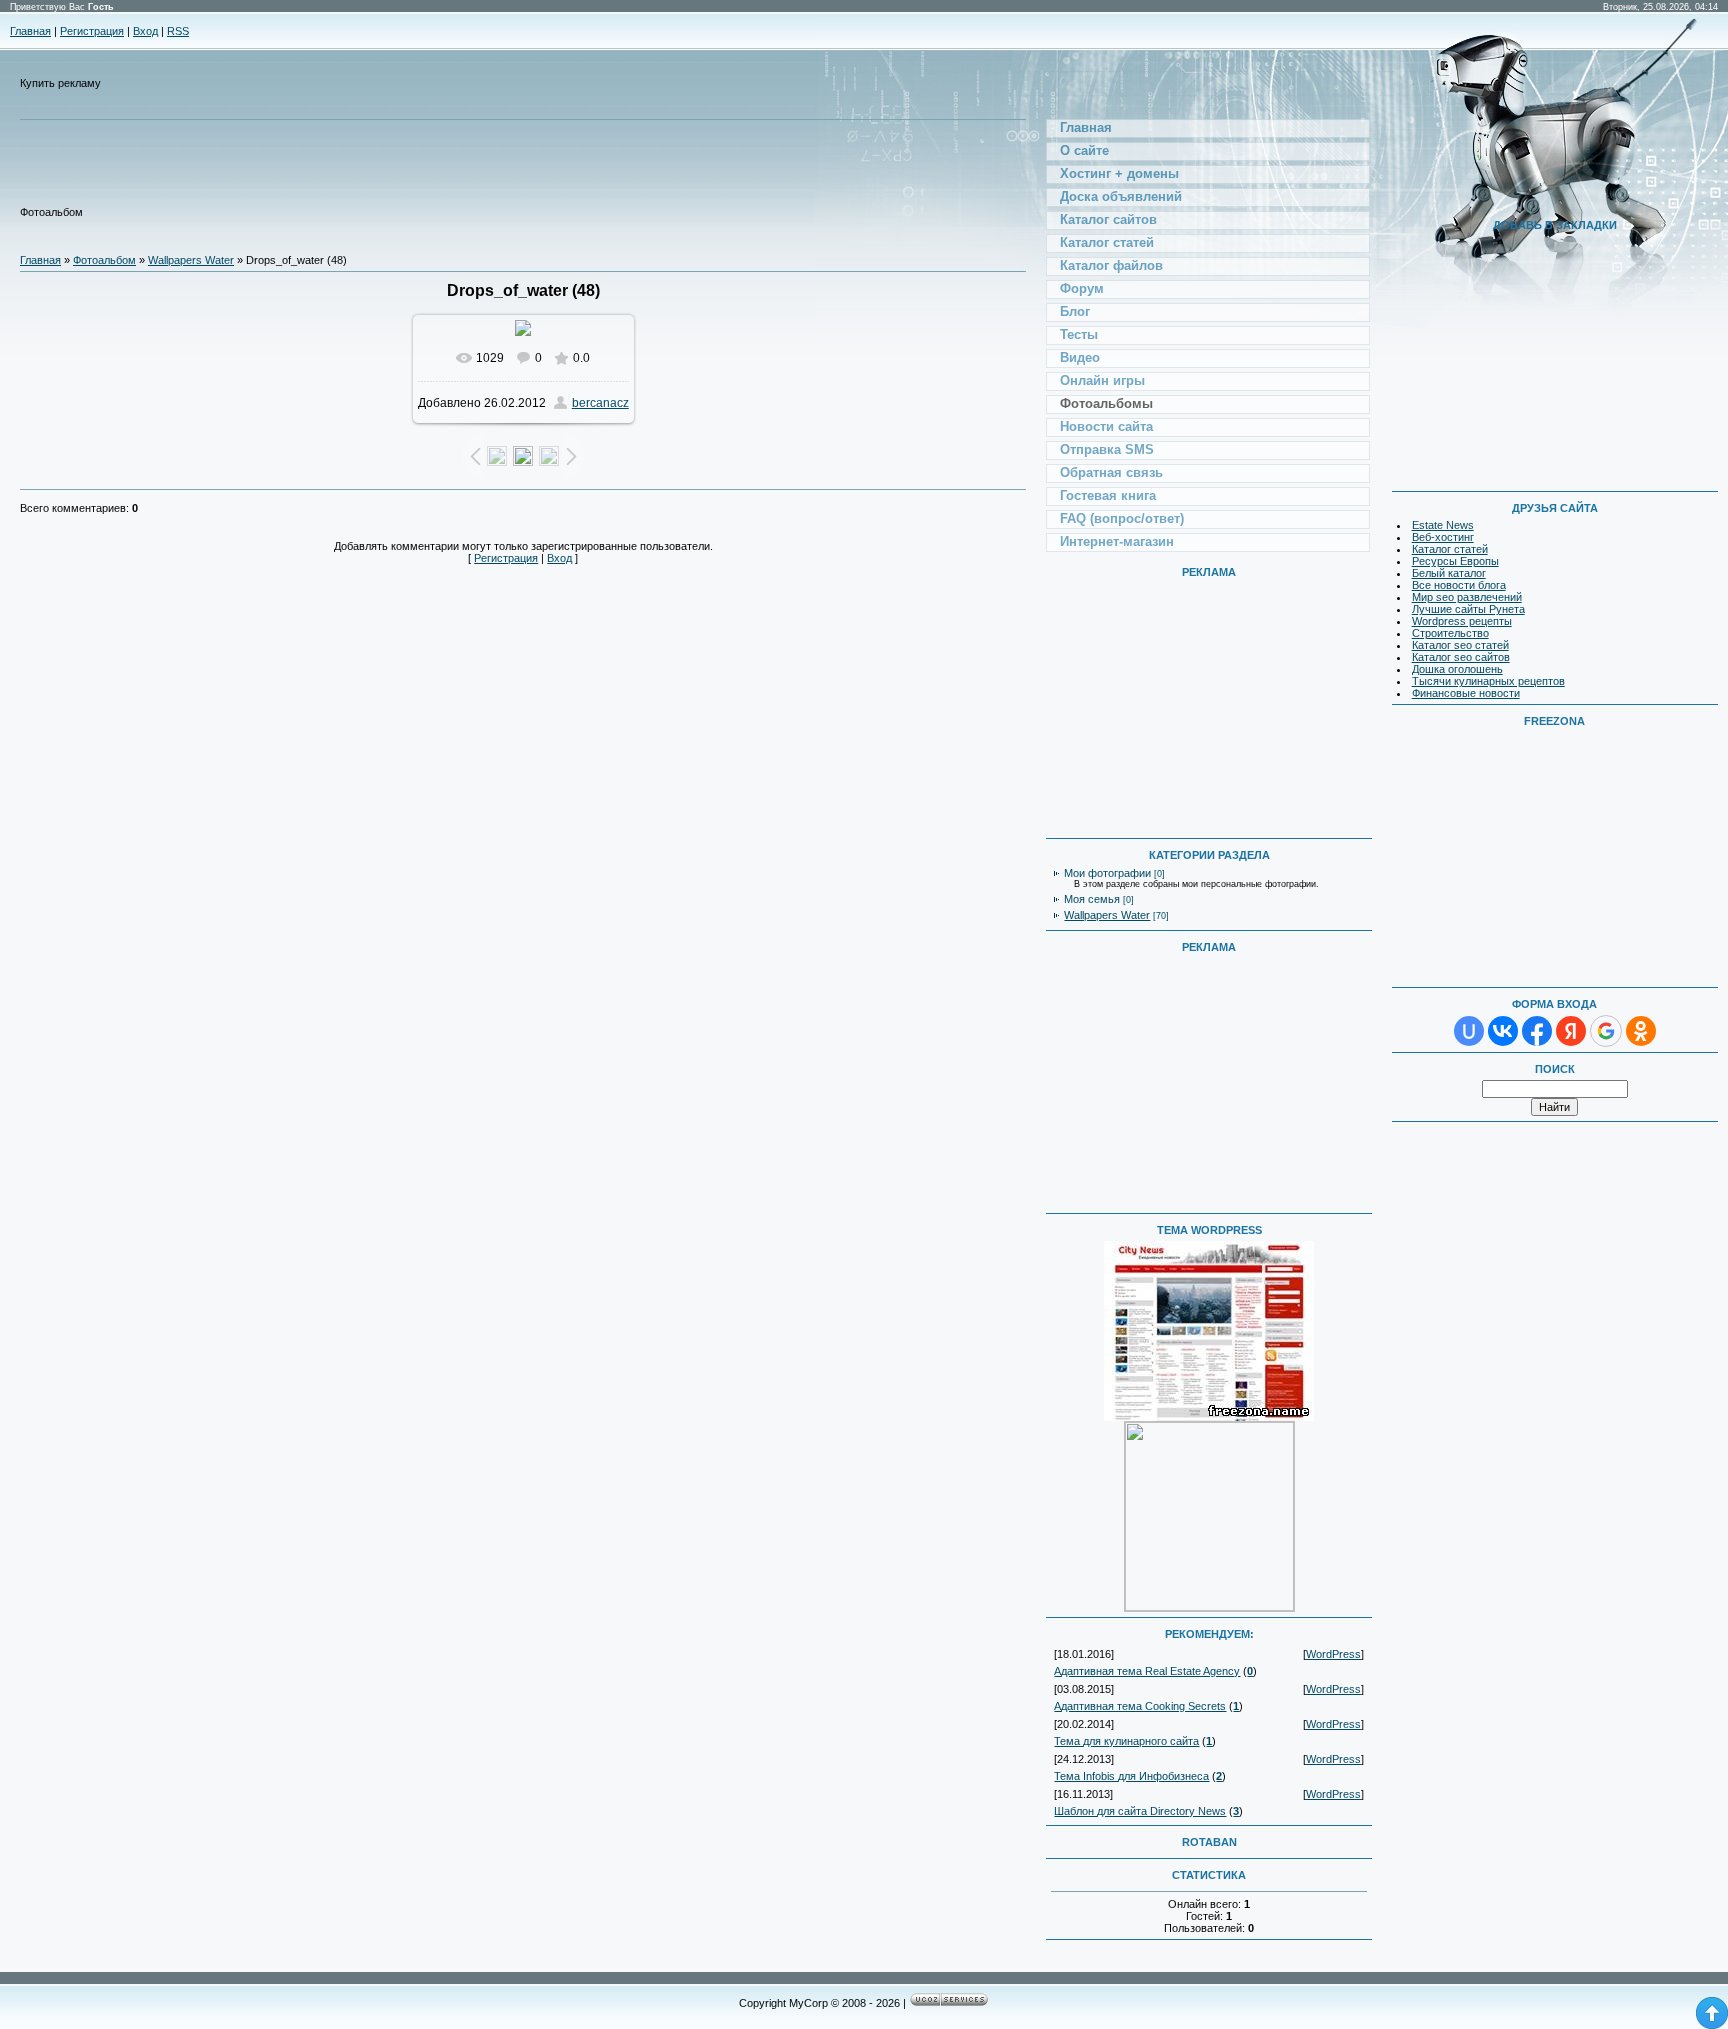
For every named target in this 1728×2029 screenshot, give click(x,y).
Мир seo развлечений (1467, 597)
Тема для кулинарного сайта (1126, 1741)
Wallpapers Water (191, 260)
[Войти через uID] (1469, 1031)
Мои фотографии (1107, 873)
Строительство (1450, 633)
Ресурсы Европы (1455, 561)
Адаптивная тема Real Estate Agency (1147, 1671)
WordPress (1333, 1654)
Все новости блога (1459, 585)
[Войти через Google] (1606, 1031)
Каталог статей (1450, 549)
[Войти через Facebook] (1537, 1031)
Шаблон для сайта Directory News (1140, 1811)
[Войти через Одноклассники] (1641, 1031)
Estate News (1443, 525)
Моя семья (1092, 899)
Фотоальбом (104, 260)
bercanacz (600, 403)
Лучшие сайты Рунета (1468, 609)
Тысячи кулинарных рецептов (1488, 681)
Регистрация (92, 31)
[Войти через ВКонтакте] (1503, 1031)
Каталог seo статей (1460, 645)
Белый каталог (1449, 573)
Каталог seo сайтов (1461, 657)
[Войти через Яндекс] (1571, 1031)
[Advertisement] (450, 171)
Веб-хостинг (1443, 537)
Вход (145, 31)
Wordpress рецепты (1462, 621)
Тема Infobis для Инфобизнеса (1131, 1776)
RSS (178, 31)
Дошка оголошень (1457, 669)
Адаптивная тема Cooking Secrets (1140, 1706)
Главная (30, 31)
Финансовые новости (1466, 693)
